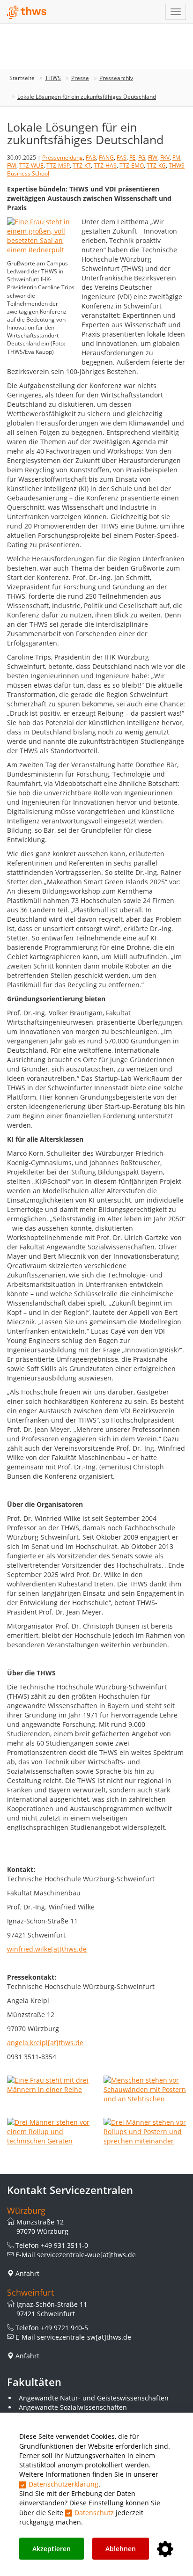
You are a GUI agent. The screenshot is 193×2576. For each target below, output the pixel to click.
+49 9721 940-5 (64, 2328)
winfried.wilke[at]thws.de (47, 1949)
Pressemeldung (63, 158)
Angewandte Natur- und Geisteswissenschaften (94, 2398)
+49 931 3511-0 (64, 2245)
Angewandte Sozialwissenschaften (73, 2407)
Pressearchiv (116, 78)
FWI (12, 165)
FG (142, 158)
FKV (165, 158)
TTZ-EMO (132, 165)
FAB (91, 158)
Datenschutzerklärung (63, 2484)
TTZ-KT (82, 165)
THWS (53, 78)
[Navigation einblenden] (176, 12)
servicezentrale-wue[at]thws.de (86, 2255)
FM (176, 158)
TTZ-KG (156, 165)
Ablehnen (121, 2549)
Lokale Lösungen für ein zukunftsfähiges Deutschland (87, 97)
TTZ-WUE (31, 165)
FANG (106, 158)
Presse (80, 78)
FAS (122, 158)
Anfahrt (27, 2273)
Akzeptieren (52, 2549)
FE (132, 158)
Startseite (22, 78)
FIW (153, 158)
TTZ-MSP (58, 165)
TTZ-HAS (105, 165)
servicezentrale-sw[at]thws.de (84, 2337)
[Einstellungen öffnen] (165, 2550)
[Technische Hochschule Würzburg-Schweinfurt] (27, 12)
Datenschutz (94, 2513)
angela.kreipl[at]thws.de (45, 2043)
